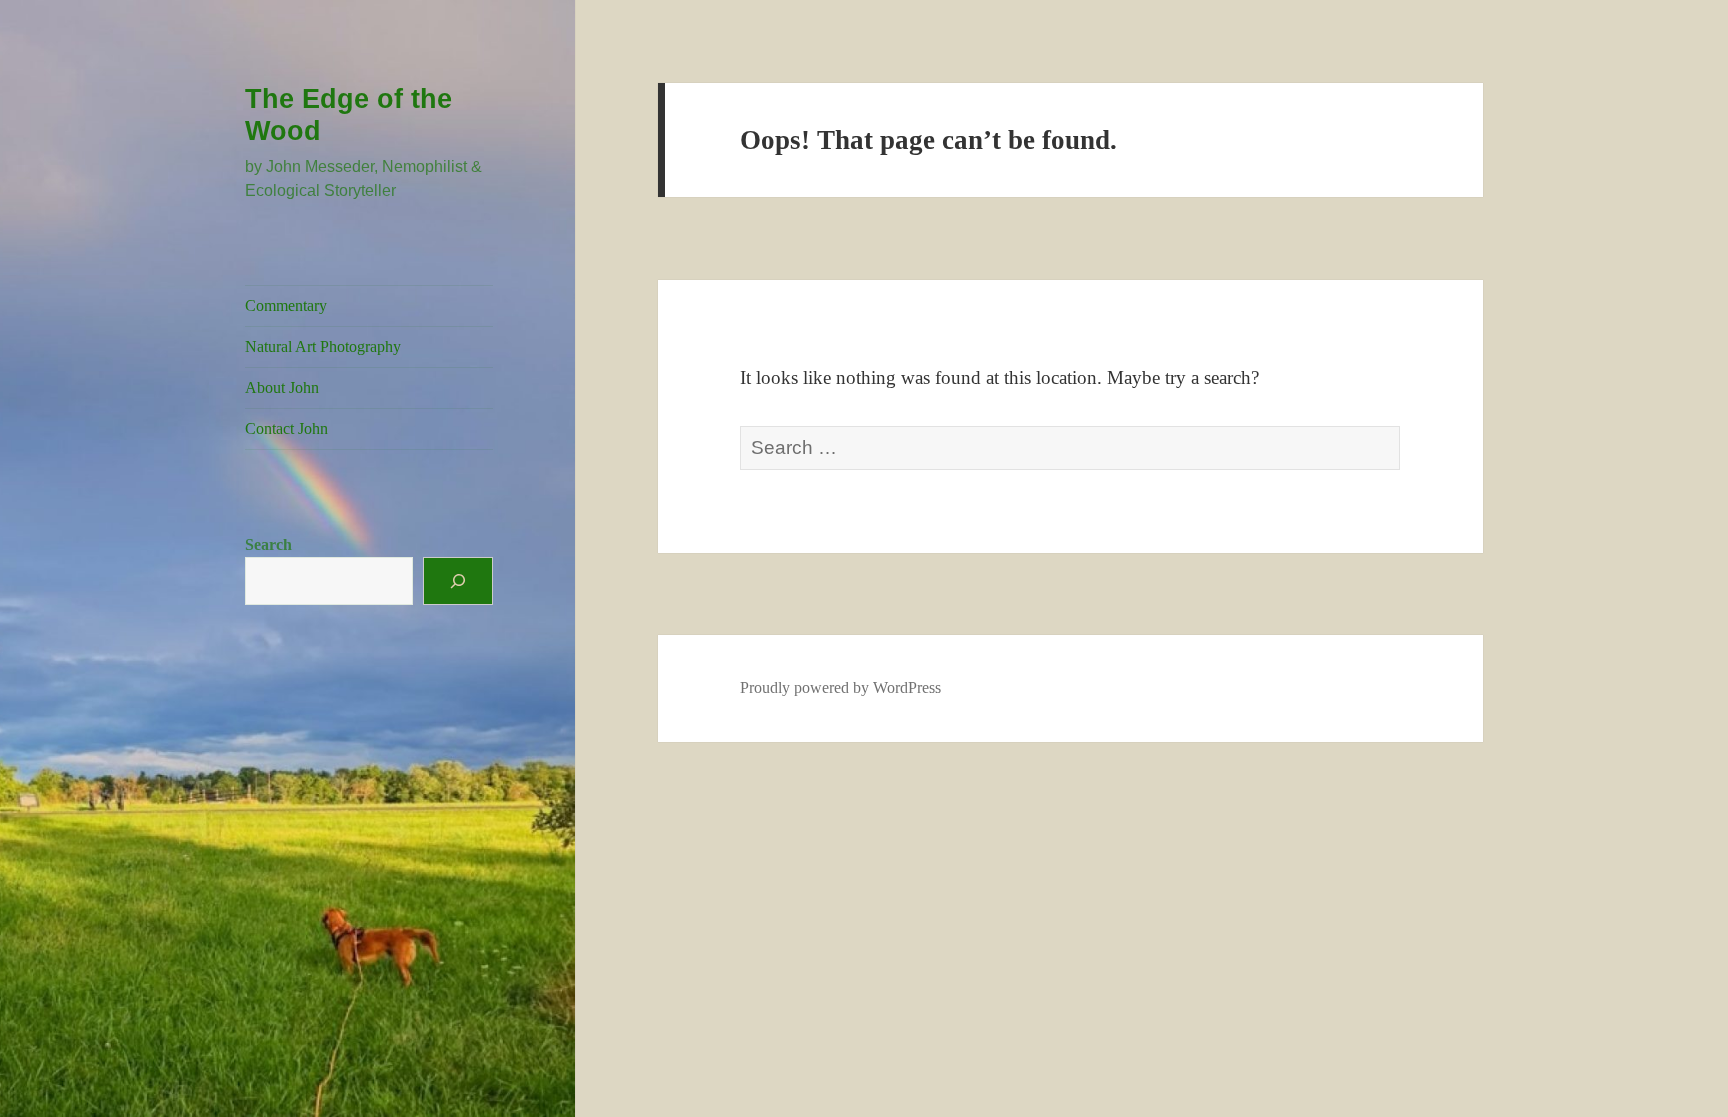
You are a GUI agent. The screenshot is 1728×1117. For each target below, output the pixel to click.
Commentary (286, 305)
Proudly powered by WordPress (840, 687)
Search (268, 544)
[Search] (458, 581)
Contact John (286, 428)
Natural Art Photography (323, 346)
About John (282, 387)
